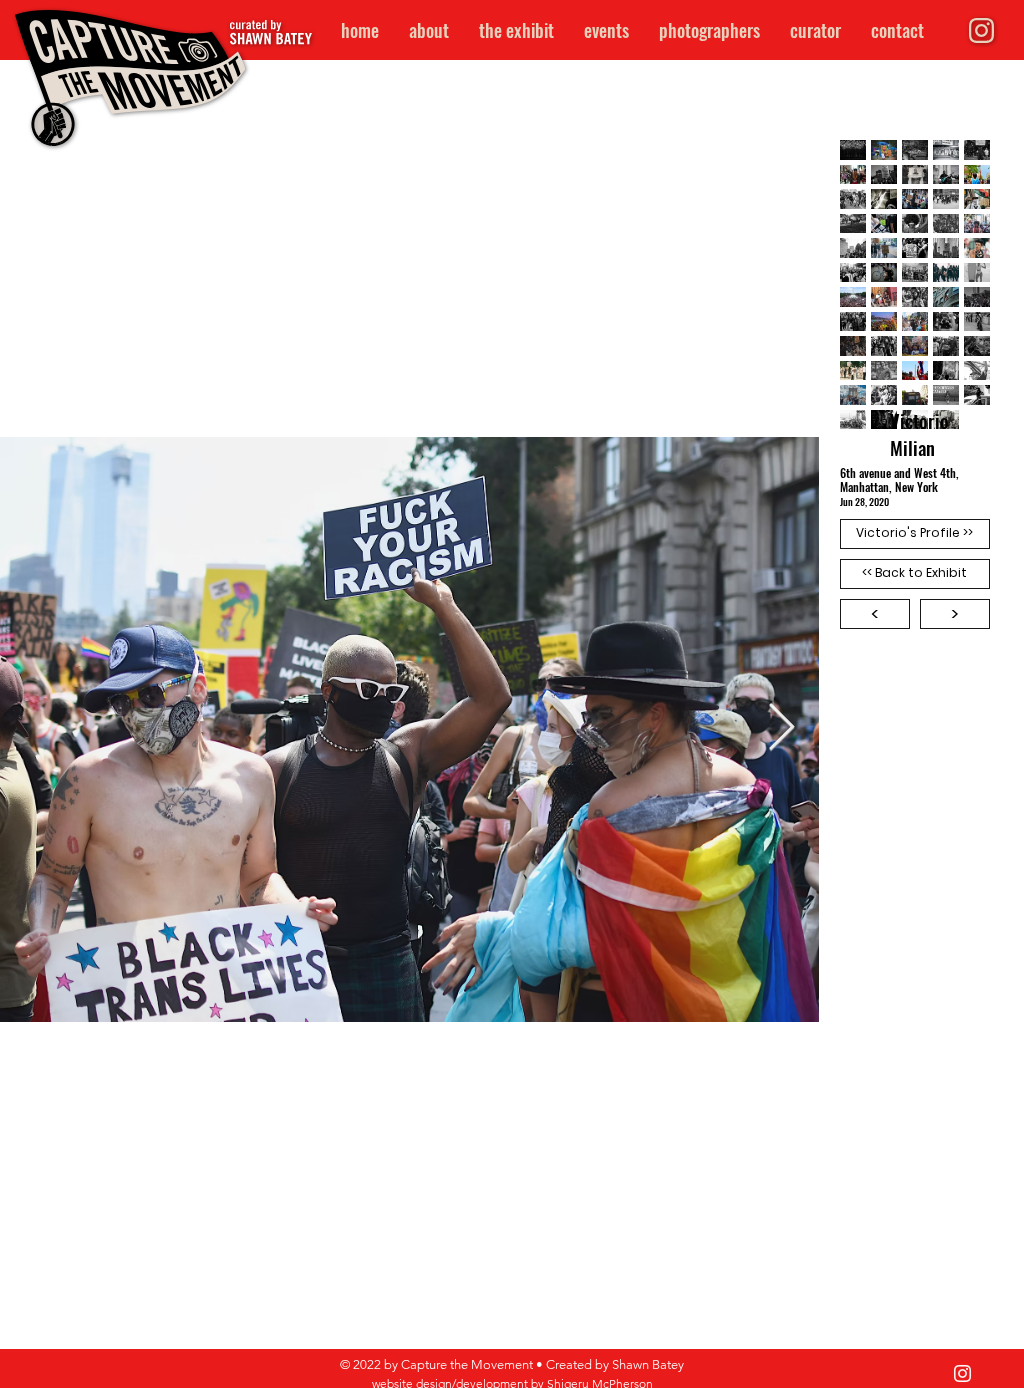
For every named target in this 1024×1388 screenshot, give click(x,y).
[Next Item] (781, 734)
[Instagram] (962, 1373)
